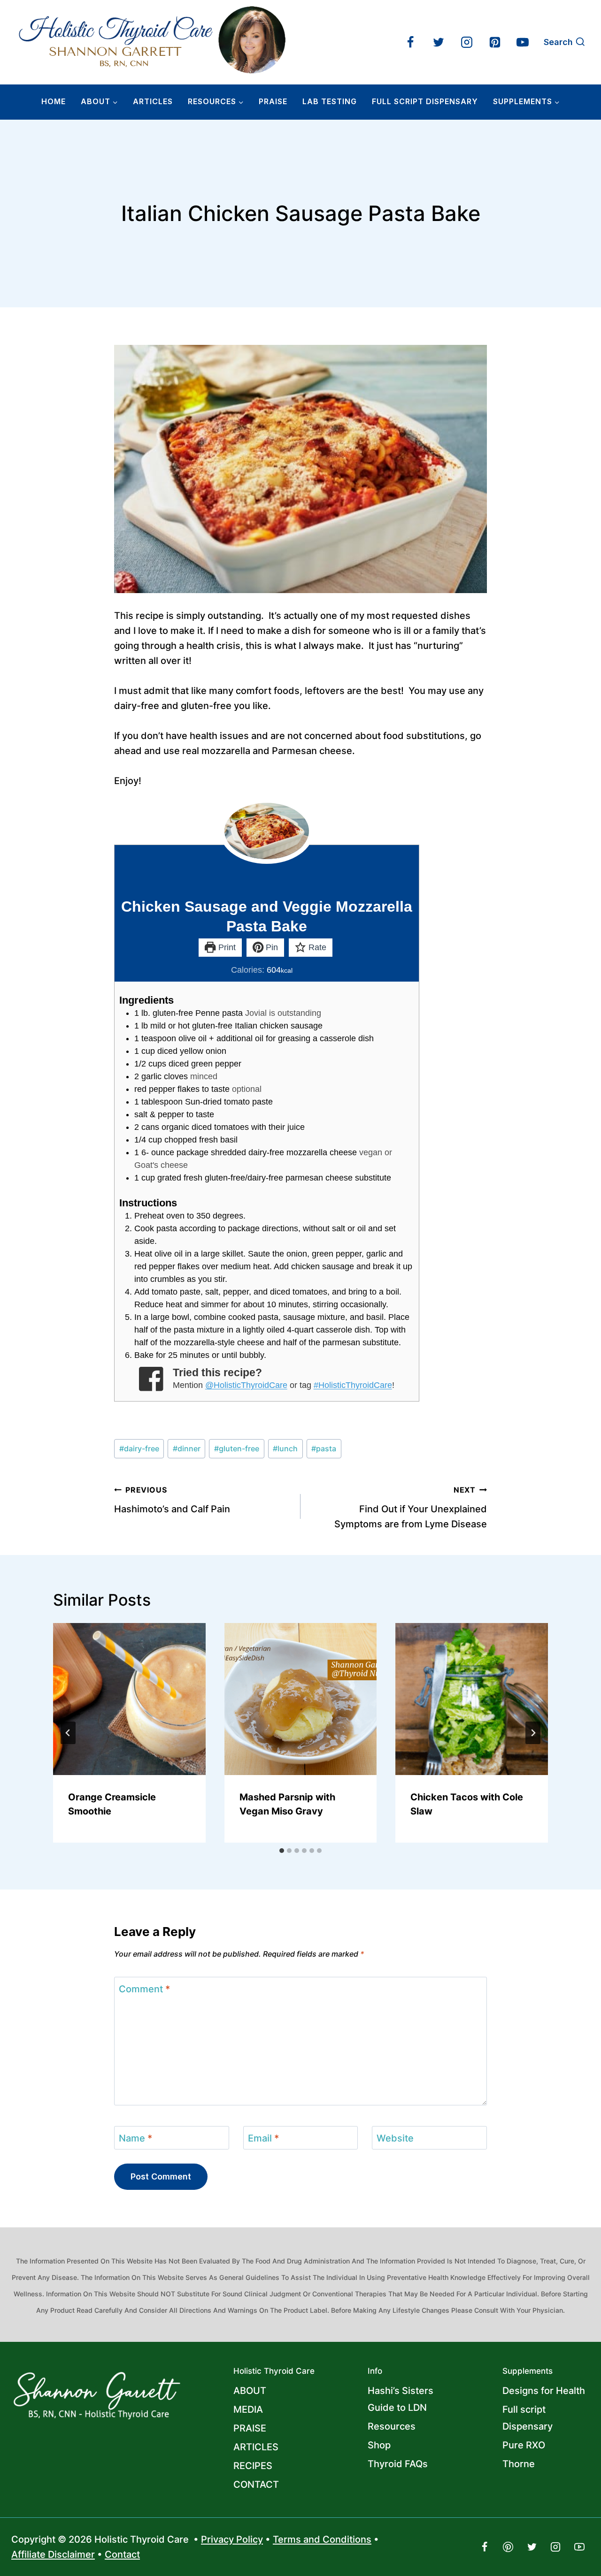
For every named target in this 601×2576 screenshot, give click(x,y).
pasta (324, 1448)
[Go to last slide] (68, 1733)
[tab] (282, 1851)
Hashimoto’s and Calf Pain (172, 1500)
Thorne (519, 2464)
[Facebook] (410, 42)
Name (135, 2138)
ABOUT (250, 2391)
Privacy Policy (232, 2539)
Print (226, 947)
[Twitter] (439, 42)
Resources (392, 2426)
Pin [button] (271, 947)
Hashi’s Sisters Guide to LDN (401, 2399)
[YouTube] (523, 42)
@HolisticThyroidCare (246, 1385)
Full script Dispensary (528, 2418)
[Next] (533, 1733)
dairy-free (139, 1448)
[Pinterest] (495, 42)
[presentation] (129, 1699)
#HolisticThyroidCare (353, 1385)
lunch (285, 1448)
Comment (144, 1989)
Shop (379, 2445)
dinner (187, 1448)
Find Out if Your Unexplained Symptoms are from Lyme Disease (411, 1507)
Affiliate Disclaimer (53, 2554)
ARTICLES (153, 101)
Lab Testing (330, 101)
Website (395, 2138)
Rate (316, 947)
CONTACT (256, 2485)
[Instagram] (467, 42)
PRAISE (250, 2428)
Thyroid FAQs (398, 2464)
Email (263, 2138)
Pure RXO (524, 2445)
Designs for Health (544, 2391)
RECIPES (253, 2466)
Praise (273, 101)
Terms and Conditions (322, 2539)
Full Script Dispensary (425, 101)
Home (54, 101)
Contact (122, 2554)
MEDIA (248, 2409)
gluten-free (237, 1448)
